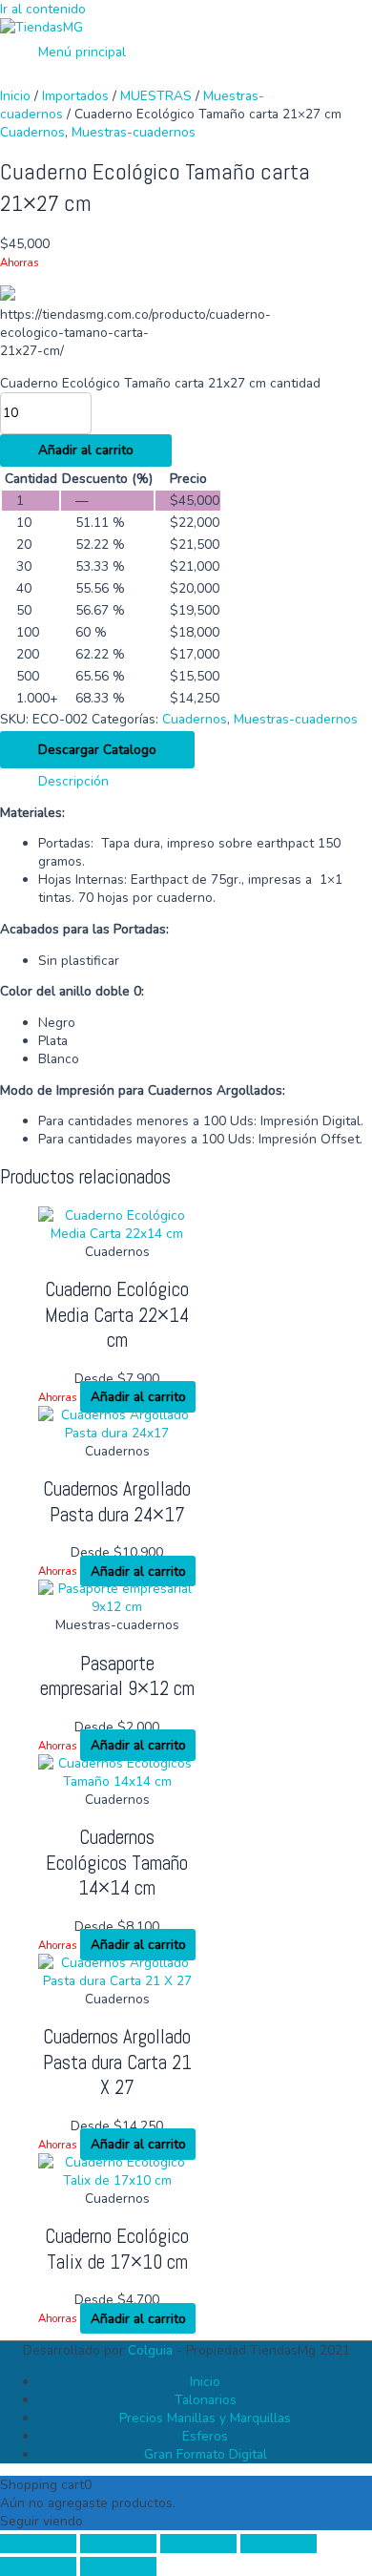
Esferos (205, 2436)
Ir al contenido (43, 9)
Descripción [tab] (73, 781)
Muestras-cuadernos (134, 132)
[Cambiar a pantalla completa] (118, 2544)
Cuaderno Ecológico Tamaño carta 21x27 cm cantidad (160, 383)
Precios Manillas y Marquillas (205, 2418)
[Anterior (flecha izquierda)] (38, 2566)
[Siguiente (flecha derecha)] (118, 2566)
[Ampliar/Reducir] (38, 2544)
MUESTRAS (156, 96)
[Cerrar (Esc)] (279, 2544)
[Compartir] (198, 2544)
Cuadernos (32, 132)
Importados (75, 96)
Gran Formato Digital (206, 2454)
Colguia (150, 2350)
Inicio (15, 96)
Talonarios (206, 2400)
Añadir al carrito (86, 450)
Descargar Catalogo (97, 750)
